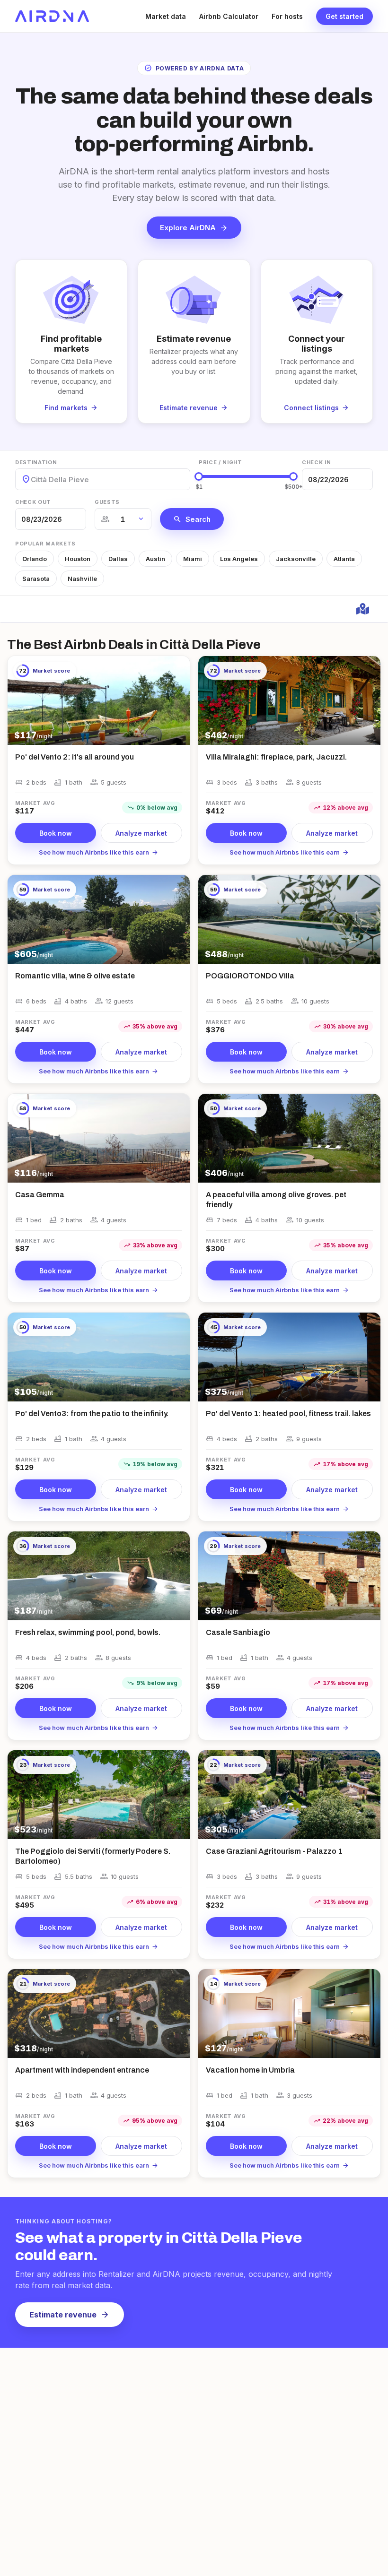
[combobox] (32, 480)
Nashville (82, 579)
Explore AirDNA (194, 228)
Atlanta (344, 559)
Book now (56, 833)
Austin (155, 559)
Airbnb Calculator (229, 16)
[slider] (199, 476)
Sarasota (36, 579)
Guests (107, 502)
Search (192, 519)
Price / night (220, 462)
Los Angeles (239, 559)
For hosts (287, 16)
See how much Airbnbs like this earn (99, 852)
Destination (36, 462)
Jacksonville (296, 559)
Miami (193, 559)
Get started (344, 16)
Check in (316, 462)
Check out (33, 502)
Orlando (35, 559)
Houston (78, 559)
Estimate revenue (70, 2315)
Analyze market (141, 833)
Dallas (118, 559)
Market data (166, 16)
